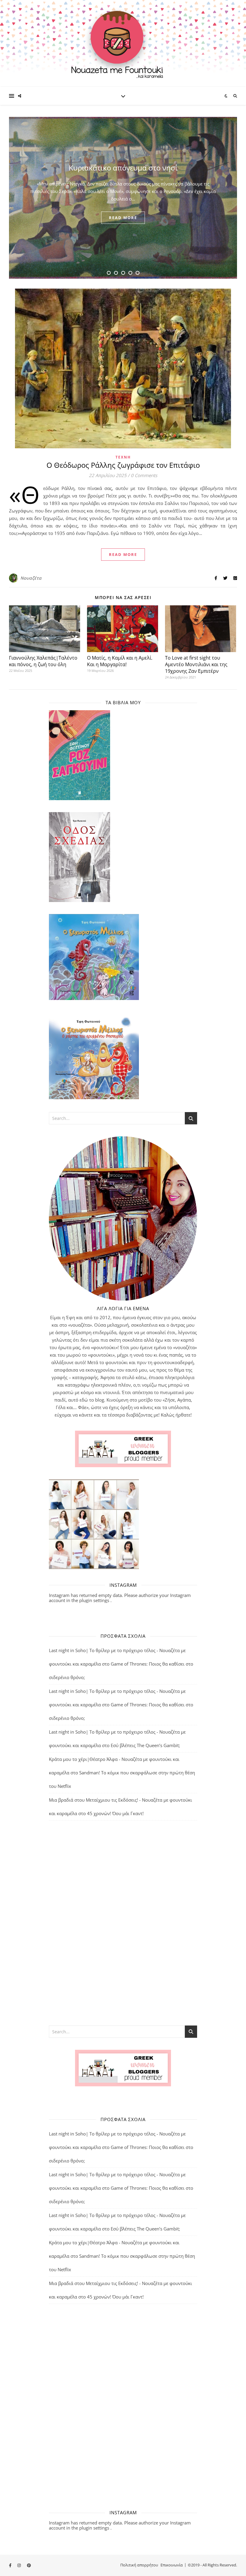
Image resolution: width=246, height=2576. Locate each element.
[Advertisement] (123, 1922)
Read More (123, 554)
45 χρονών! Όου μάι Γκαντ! (115, 1813)
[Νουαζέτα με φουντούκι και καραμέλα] (123, 43)
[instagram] (19, 2566)
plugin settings (95, 1600)
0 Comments (144, 475)
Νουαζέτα (31, 578)
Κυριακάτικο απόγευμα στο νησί (123, 168)
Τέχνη (123, 457)
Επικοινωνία (172, 2565)
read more (123, 218)
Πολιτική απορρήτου (139, 2565)
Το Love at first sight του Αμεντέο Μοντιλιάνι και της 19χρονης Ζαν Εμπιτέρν (196, 664)
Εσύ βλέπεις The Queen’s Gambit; (145, 1745)
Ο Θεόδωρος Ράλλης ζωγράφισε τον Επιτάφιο (123, 465)
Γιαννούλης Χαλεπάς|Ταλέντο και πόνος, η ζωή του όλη (43, 661)
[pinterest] (29, 2566)
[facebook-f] (11, 2566)
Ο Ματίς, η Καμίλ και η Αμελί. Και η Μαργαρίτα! (120, 661)
